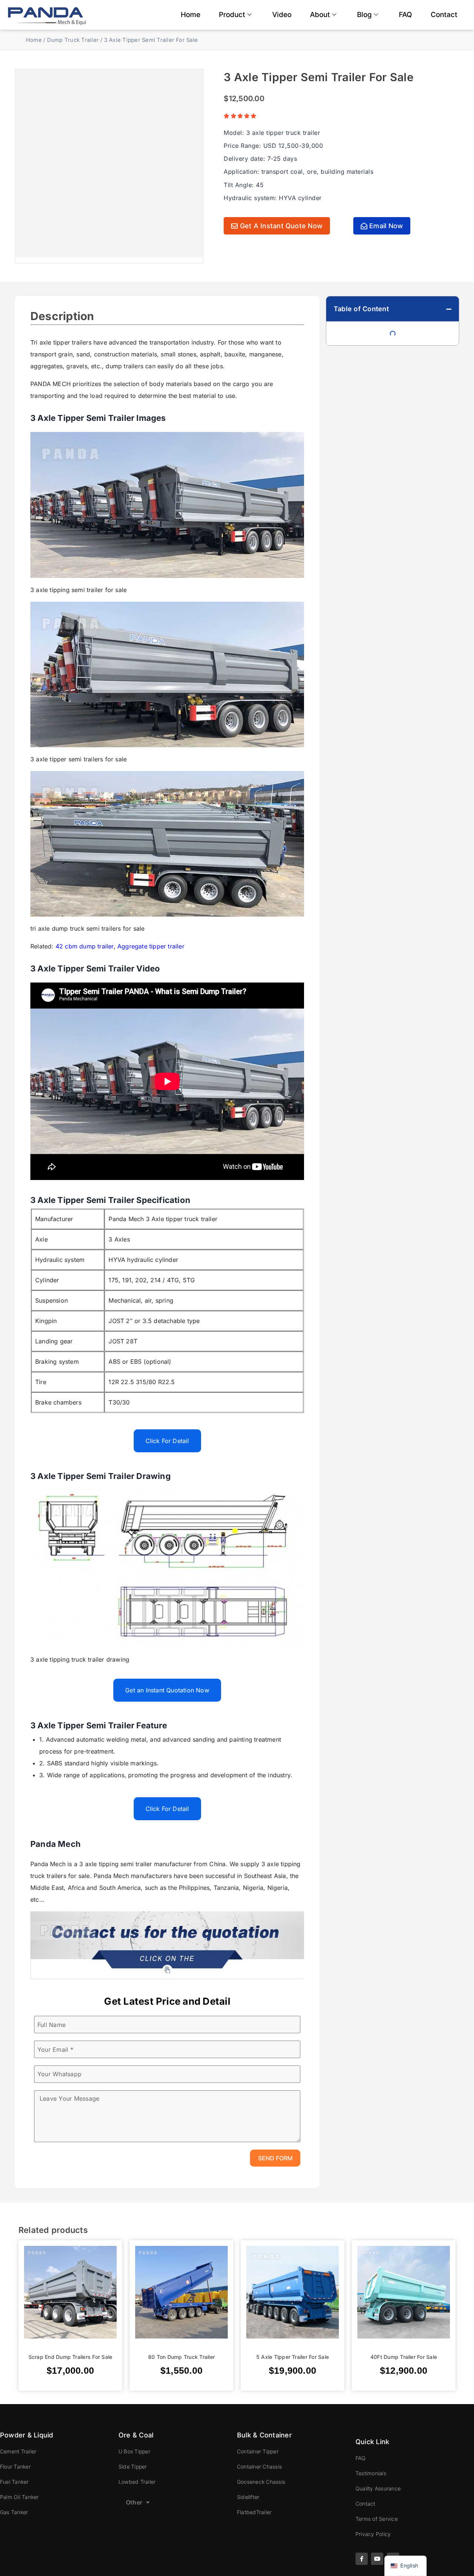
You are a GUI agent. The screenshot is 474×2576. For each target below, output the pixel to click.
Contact (444, 15)
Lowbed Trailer (137, 2482)
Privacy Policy (373, 2534)
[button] (449, 309)
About (320, 15)
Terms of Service (377, 2519)
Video (282, 15)
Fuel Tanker (14, 2482)
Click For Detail (167, 1441)
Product (232, 15)
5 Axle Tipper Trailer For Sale (293, 2356)
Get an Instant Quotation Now (167, 1690)
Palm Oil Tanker (19, 2497)
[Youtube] (377, 2559)
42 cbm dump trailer (85, 946)
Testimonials (371, 2473)
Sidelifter (248, 2497)
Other (134, 2502)
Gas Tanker (14, 2512)
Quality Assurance (378, 2488)
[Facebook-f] (362, 2559)
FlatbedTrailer (254, 2512)
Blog (364, 15)
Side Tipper (133, 2467)
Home (191, 15)
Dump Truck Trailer (73, 40)
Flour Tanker (15, 2467)
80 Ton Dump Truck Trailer (181, 2356)
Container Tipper (258, 2451)
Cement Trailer (18, 2451)
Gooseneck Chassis (261, 2482)
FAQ (405, 15)
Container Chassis (259, 2467)
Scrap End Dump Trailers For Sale (71, 2356)
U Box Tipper (134, 2451)
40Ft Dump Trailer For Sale (404, 2356)
